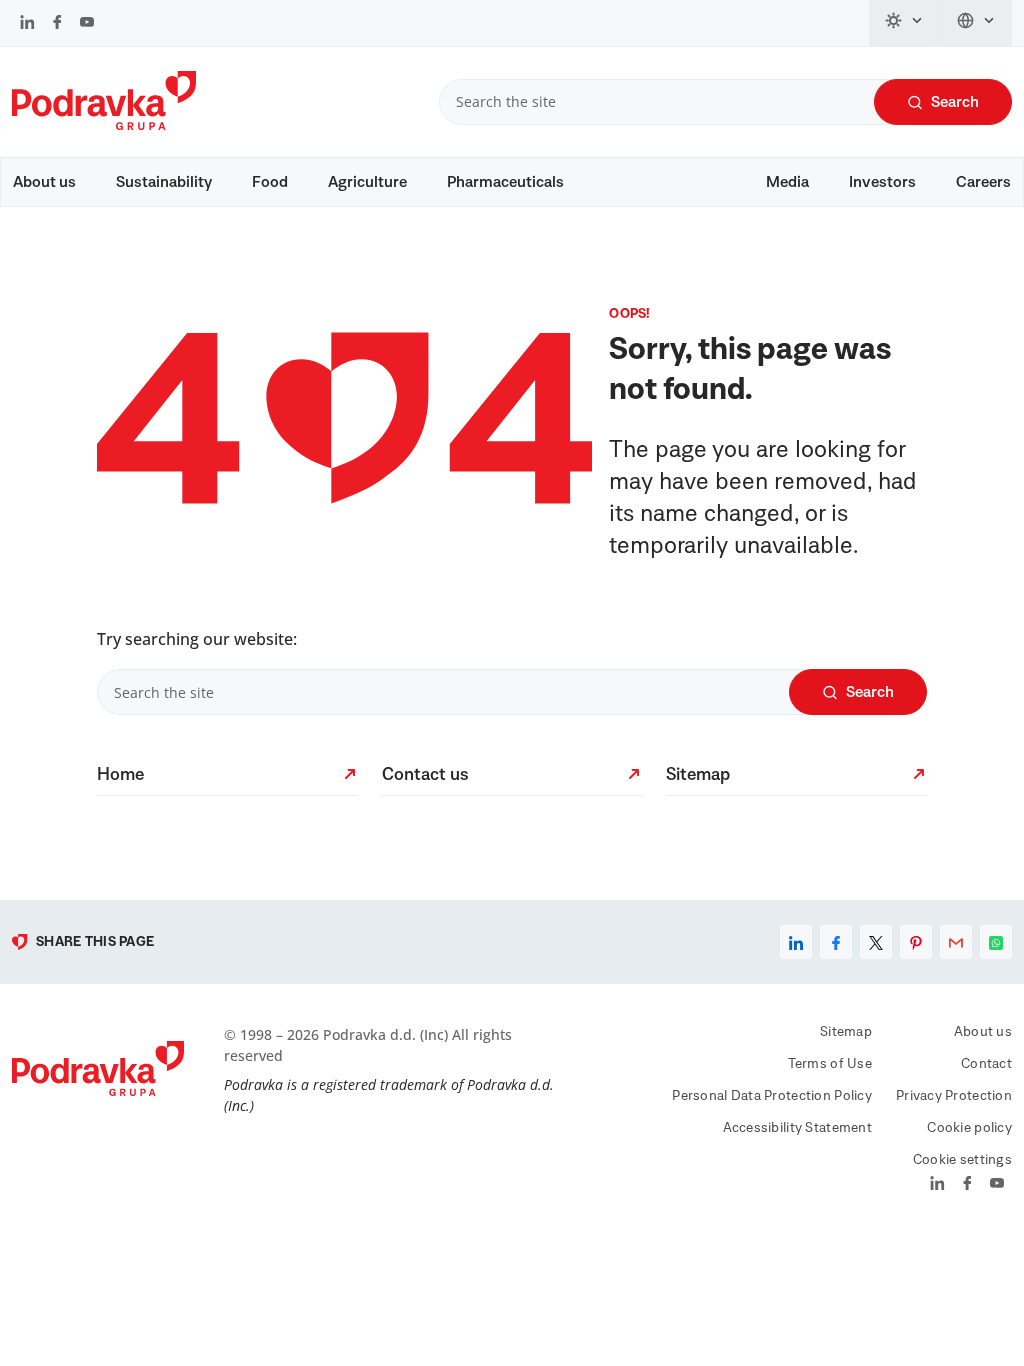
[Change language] (976, 23)
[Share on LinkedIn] (796, 942)
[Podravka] (104, 125)
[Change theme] (905, 23)
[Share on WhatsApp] (996, 942)
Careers (983, 182)
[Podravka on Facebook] (57, 24)
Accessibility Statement (797, 1128)
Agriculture (367, 182)
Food (270, 182)
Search (955, 102)
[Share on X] (876, 942)
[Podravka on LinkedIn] (27, 24)
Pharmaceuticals (505, 182)
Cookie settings (962, 1160)
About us (44, 182)
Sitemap (846, 1032)
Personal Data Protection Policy (772, 1096)
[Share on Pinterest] (916, 942)
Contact (986, 1064)
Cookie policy (969, 1128)
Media (787, 182)
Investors (882, 182)
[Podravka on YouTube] (87, 24)
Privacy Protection (954, 1096)
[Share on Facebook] (836, 942)
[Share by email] (956, 942)
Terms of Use (830, 1064)
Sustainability (164, 182)
